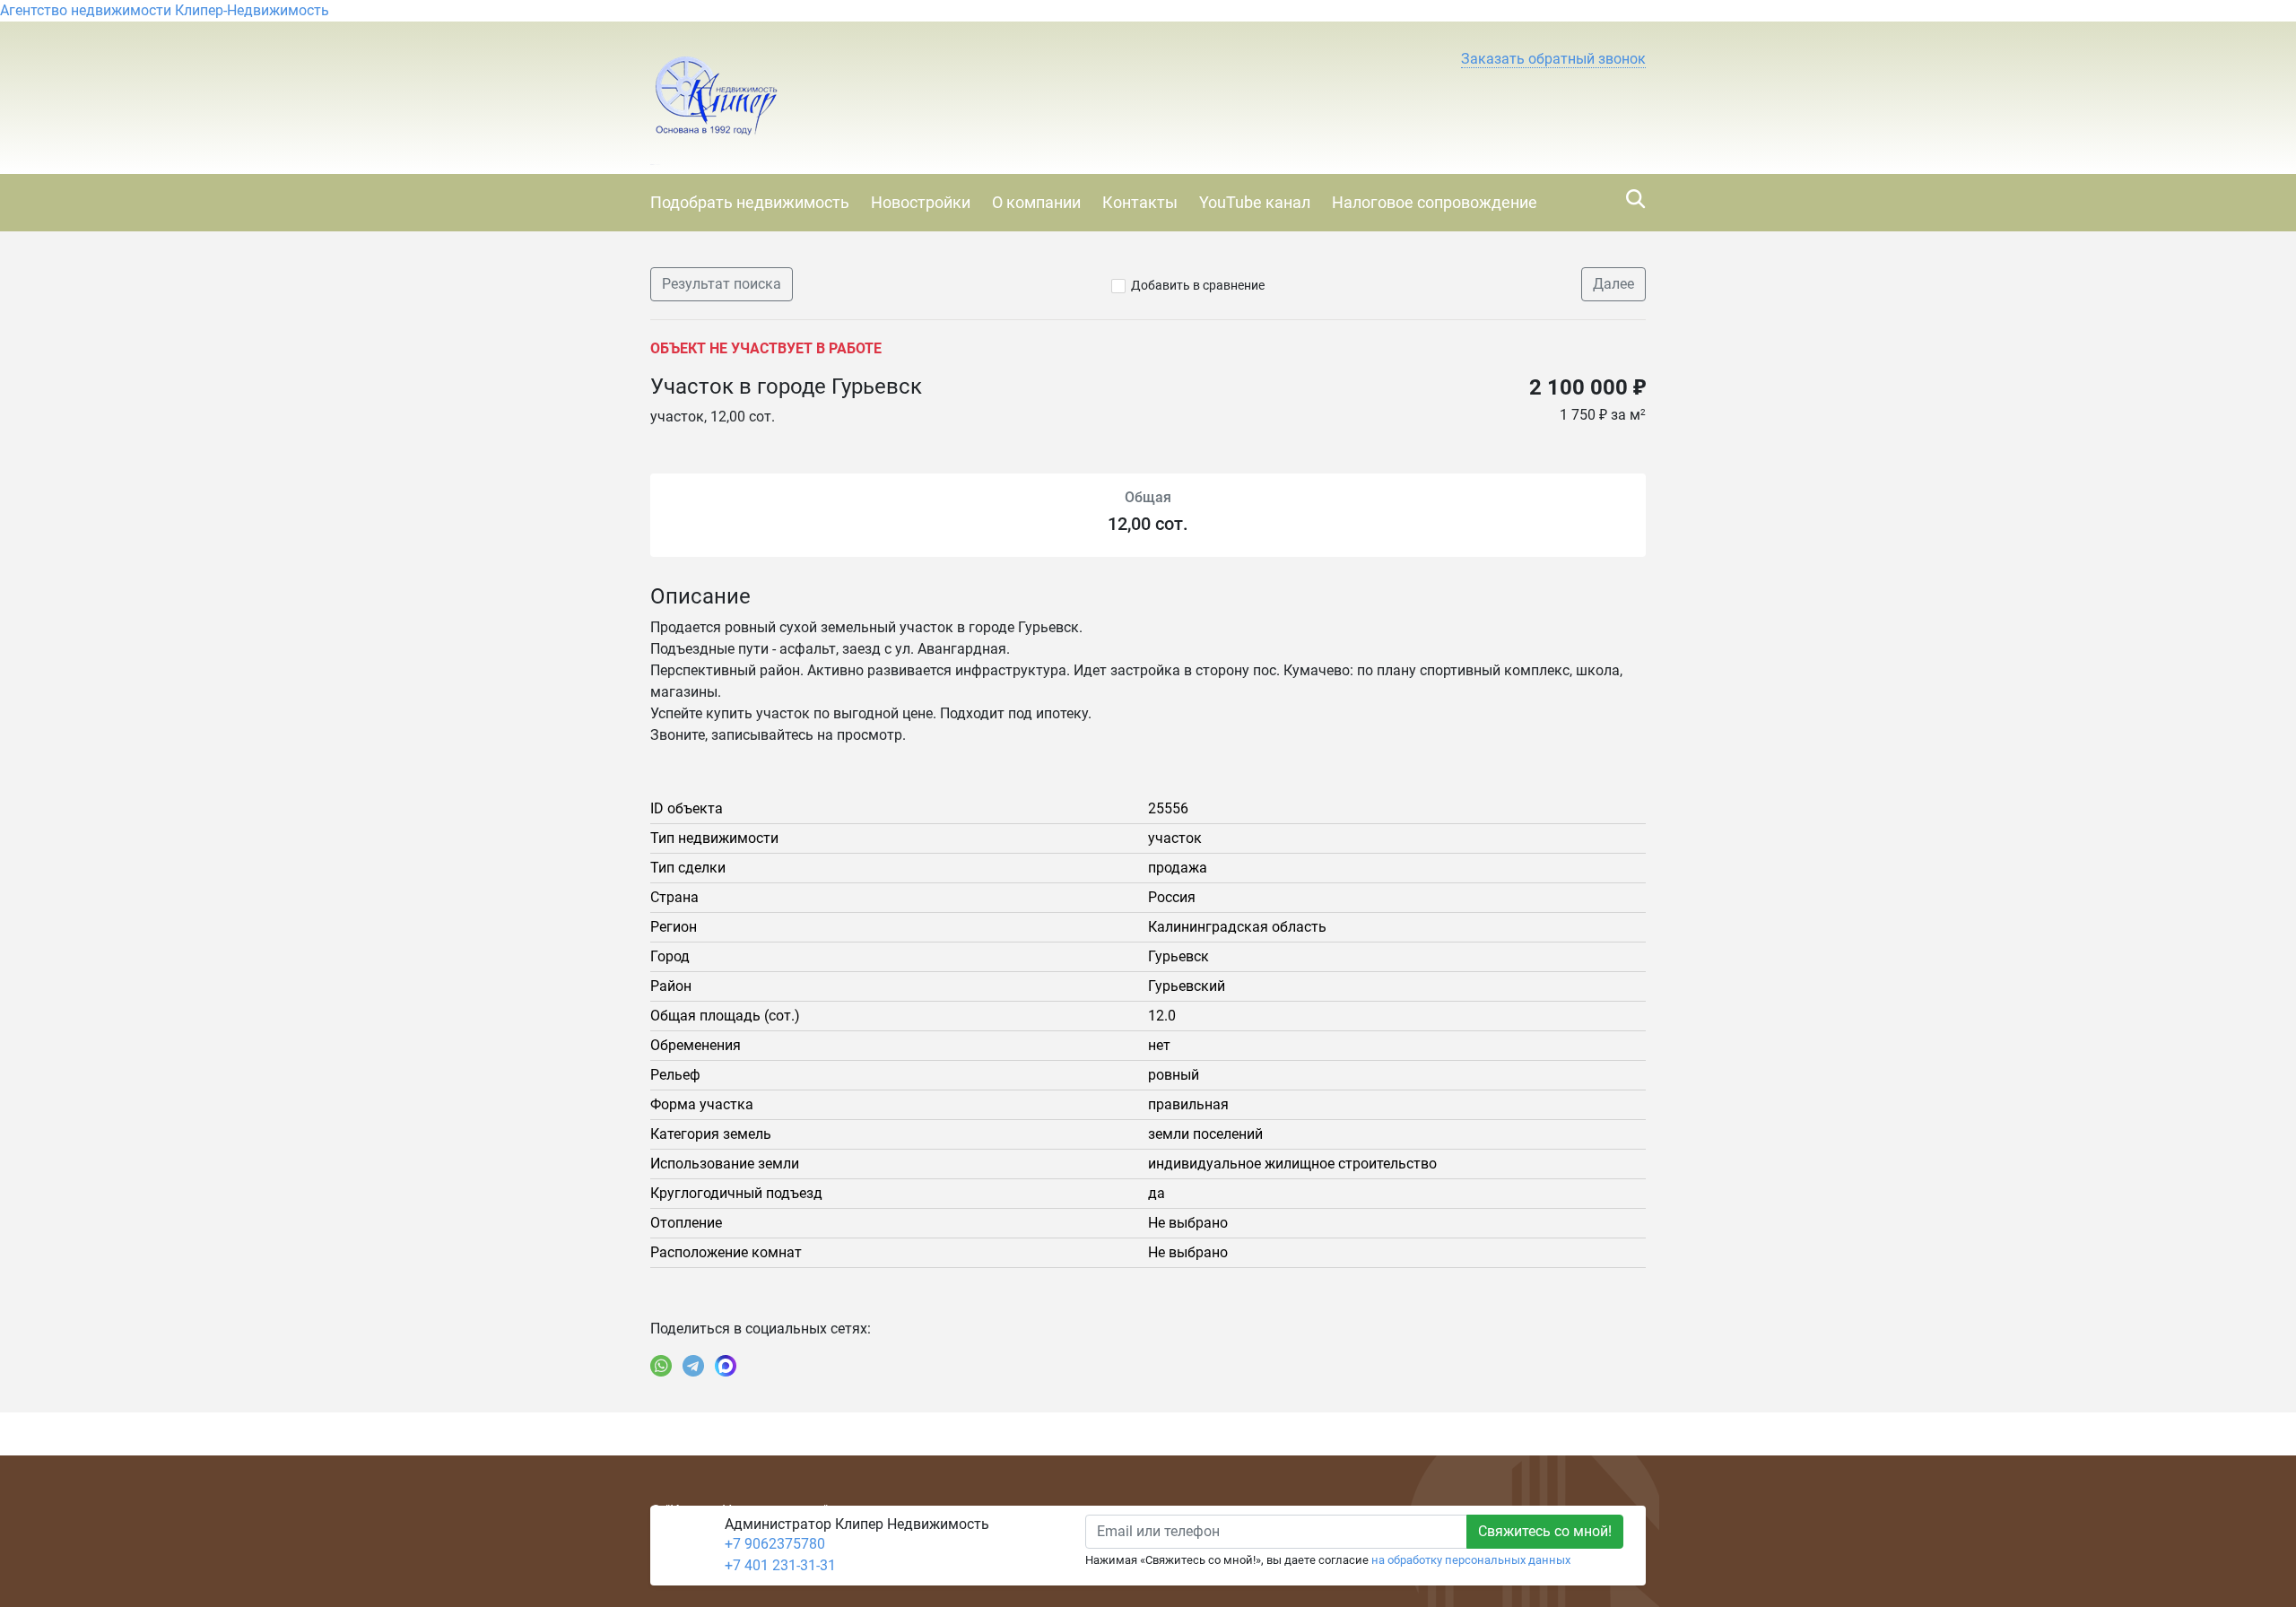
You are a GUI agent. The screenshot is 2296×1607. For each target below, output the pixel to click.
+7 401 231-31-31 (780, 1565)
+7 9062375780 (775, 1544)
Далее (1613, 284)
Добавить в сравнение (1198, 285)
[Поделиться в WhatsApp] (661, 1366)
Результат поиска (722, 284)
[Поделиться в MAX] (726, 1366)
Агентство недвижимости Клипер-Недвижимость (165, 10)
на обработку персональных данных (1471, 1560)
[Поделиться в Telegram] (693, 1366)
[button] (1553, 59)
